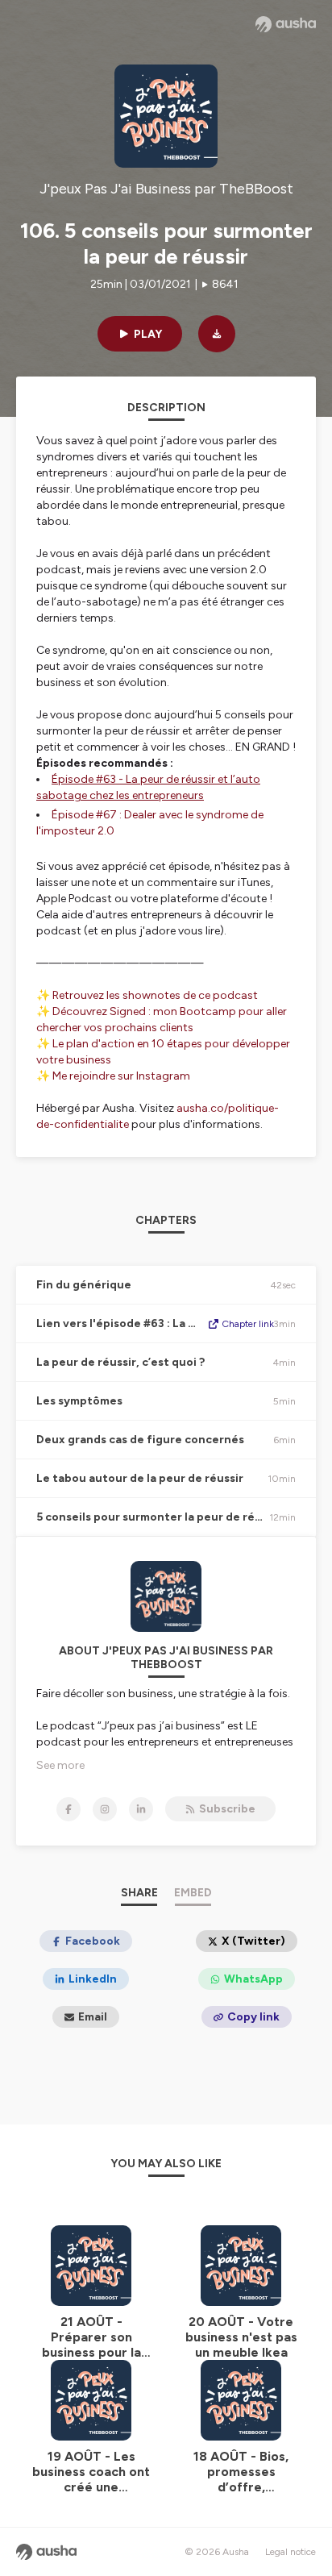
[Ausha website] (286, 24)
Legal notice (290, 2552)
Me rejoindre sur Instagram (121, 1076)
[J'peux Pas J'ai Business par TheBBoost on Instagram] (105, 1809)
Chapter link (248, 1324)
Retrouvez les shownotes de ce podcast (155, 995)
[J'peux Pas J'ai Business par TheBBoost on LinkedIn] (141, 1809)
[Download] (217, 334)
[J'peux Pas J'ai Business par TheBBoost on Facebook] (68, 1809)
